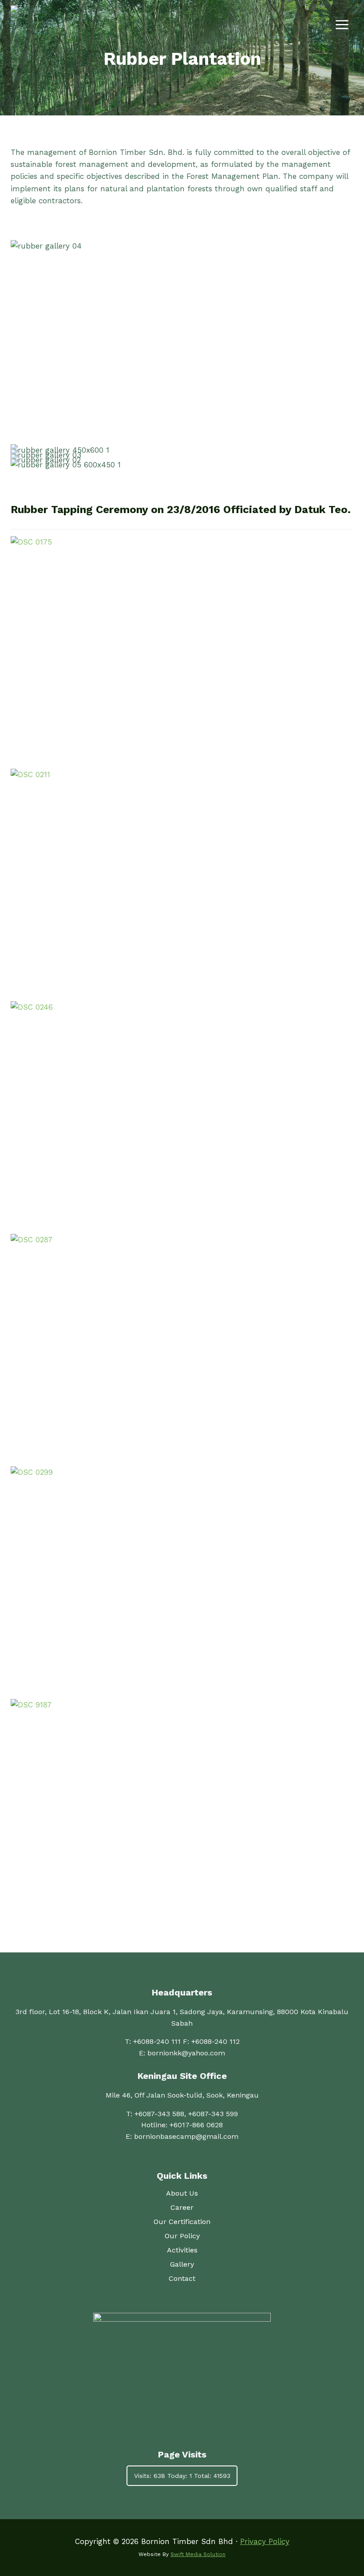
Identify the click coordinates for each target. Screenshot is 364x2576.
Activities (182, 2250)
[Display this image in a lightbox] (182, 650)
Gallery (182, 2264)
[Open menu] (342, 24)
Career (182, 2207)
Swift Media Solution (198, 2554)
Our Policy (182, 2236)
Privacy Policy (265, 2541)
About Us (182, 2193)
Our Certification (182, 2222)
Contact (182, 2278)
